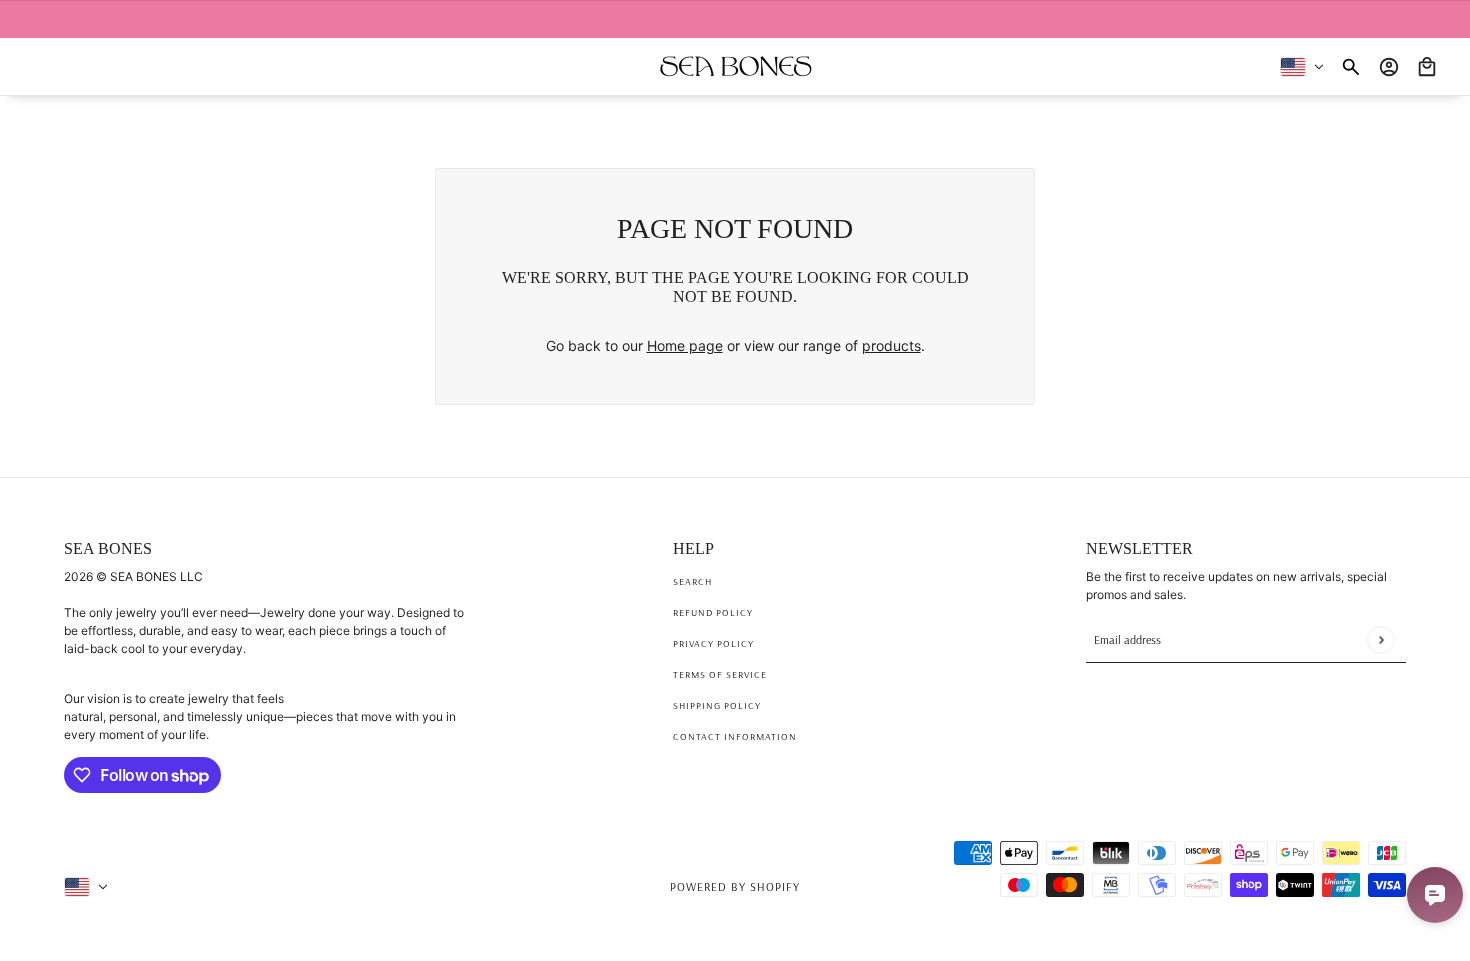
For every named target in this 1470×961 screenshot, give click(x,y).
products (891, 345)
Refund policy (713, 612)
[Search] (1351, 67)
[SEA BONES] (735, 66)
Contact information (735, 736)
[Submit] (1380, 639)
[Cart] (1427, 67)
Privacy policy (713, 643)
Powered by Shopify (735, 886)
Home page (685, 345)
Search (692, 581)
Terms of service (720, 674)
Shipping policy (717, 705)
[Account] (1389, 67)
